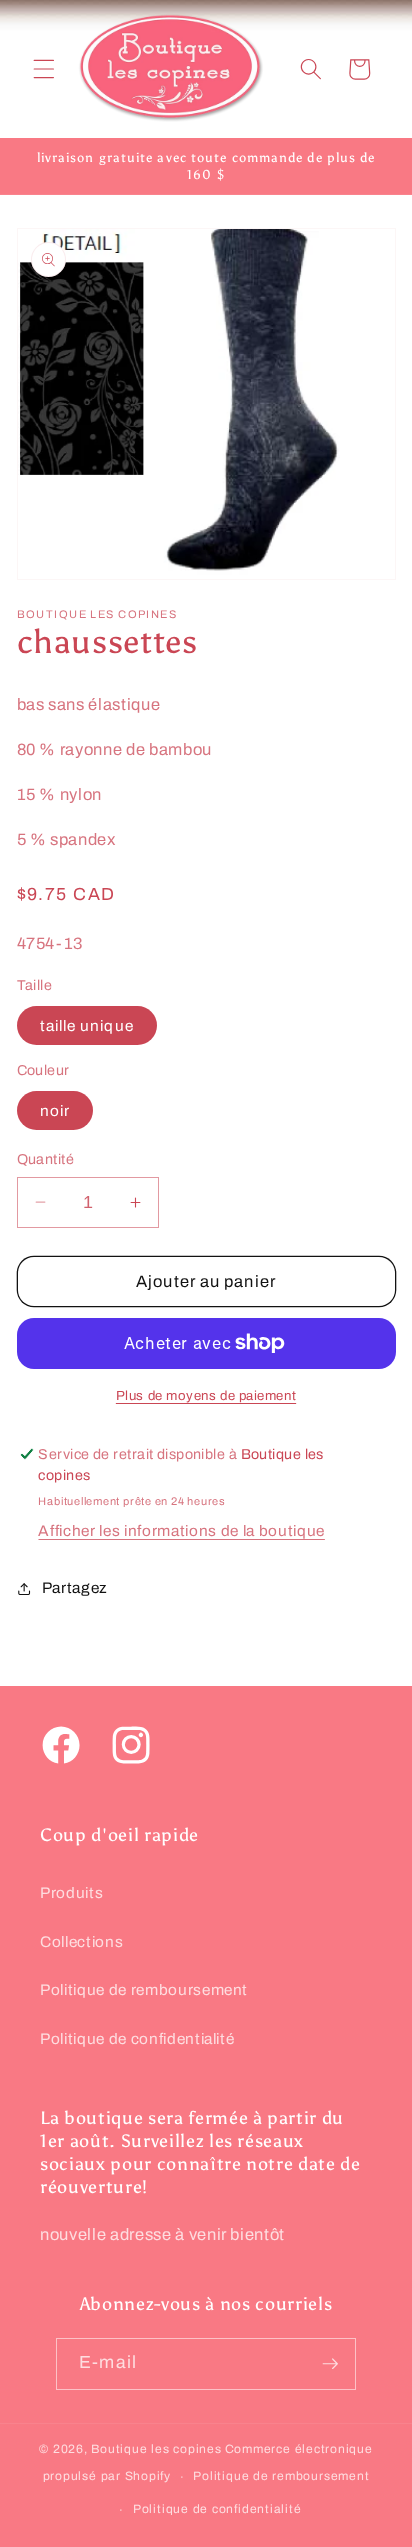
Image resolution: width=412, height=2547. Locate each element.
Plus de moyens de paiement (206, 1395)
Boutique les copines (156, 2449)
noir (55, 1110)
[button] (44, 69)
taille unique (87, 1025)
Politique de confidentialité (137, 2038)
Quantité (46, 1159)
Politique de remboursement (144, 1989)
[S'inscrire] (330, 2364)
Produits (71, 1892)
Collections (81, 1941)
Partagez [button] (75, 1587)
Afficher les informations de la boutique (181, 1530)
